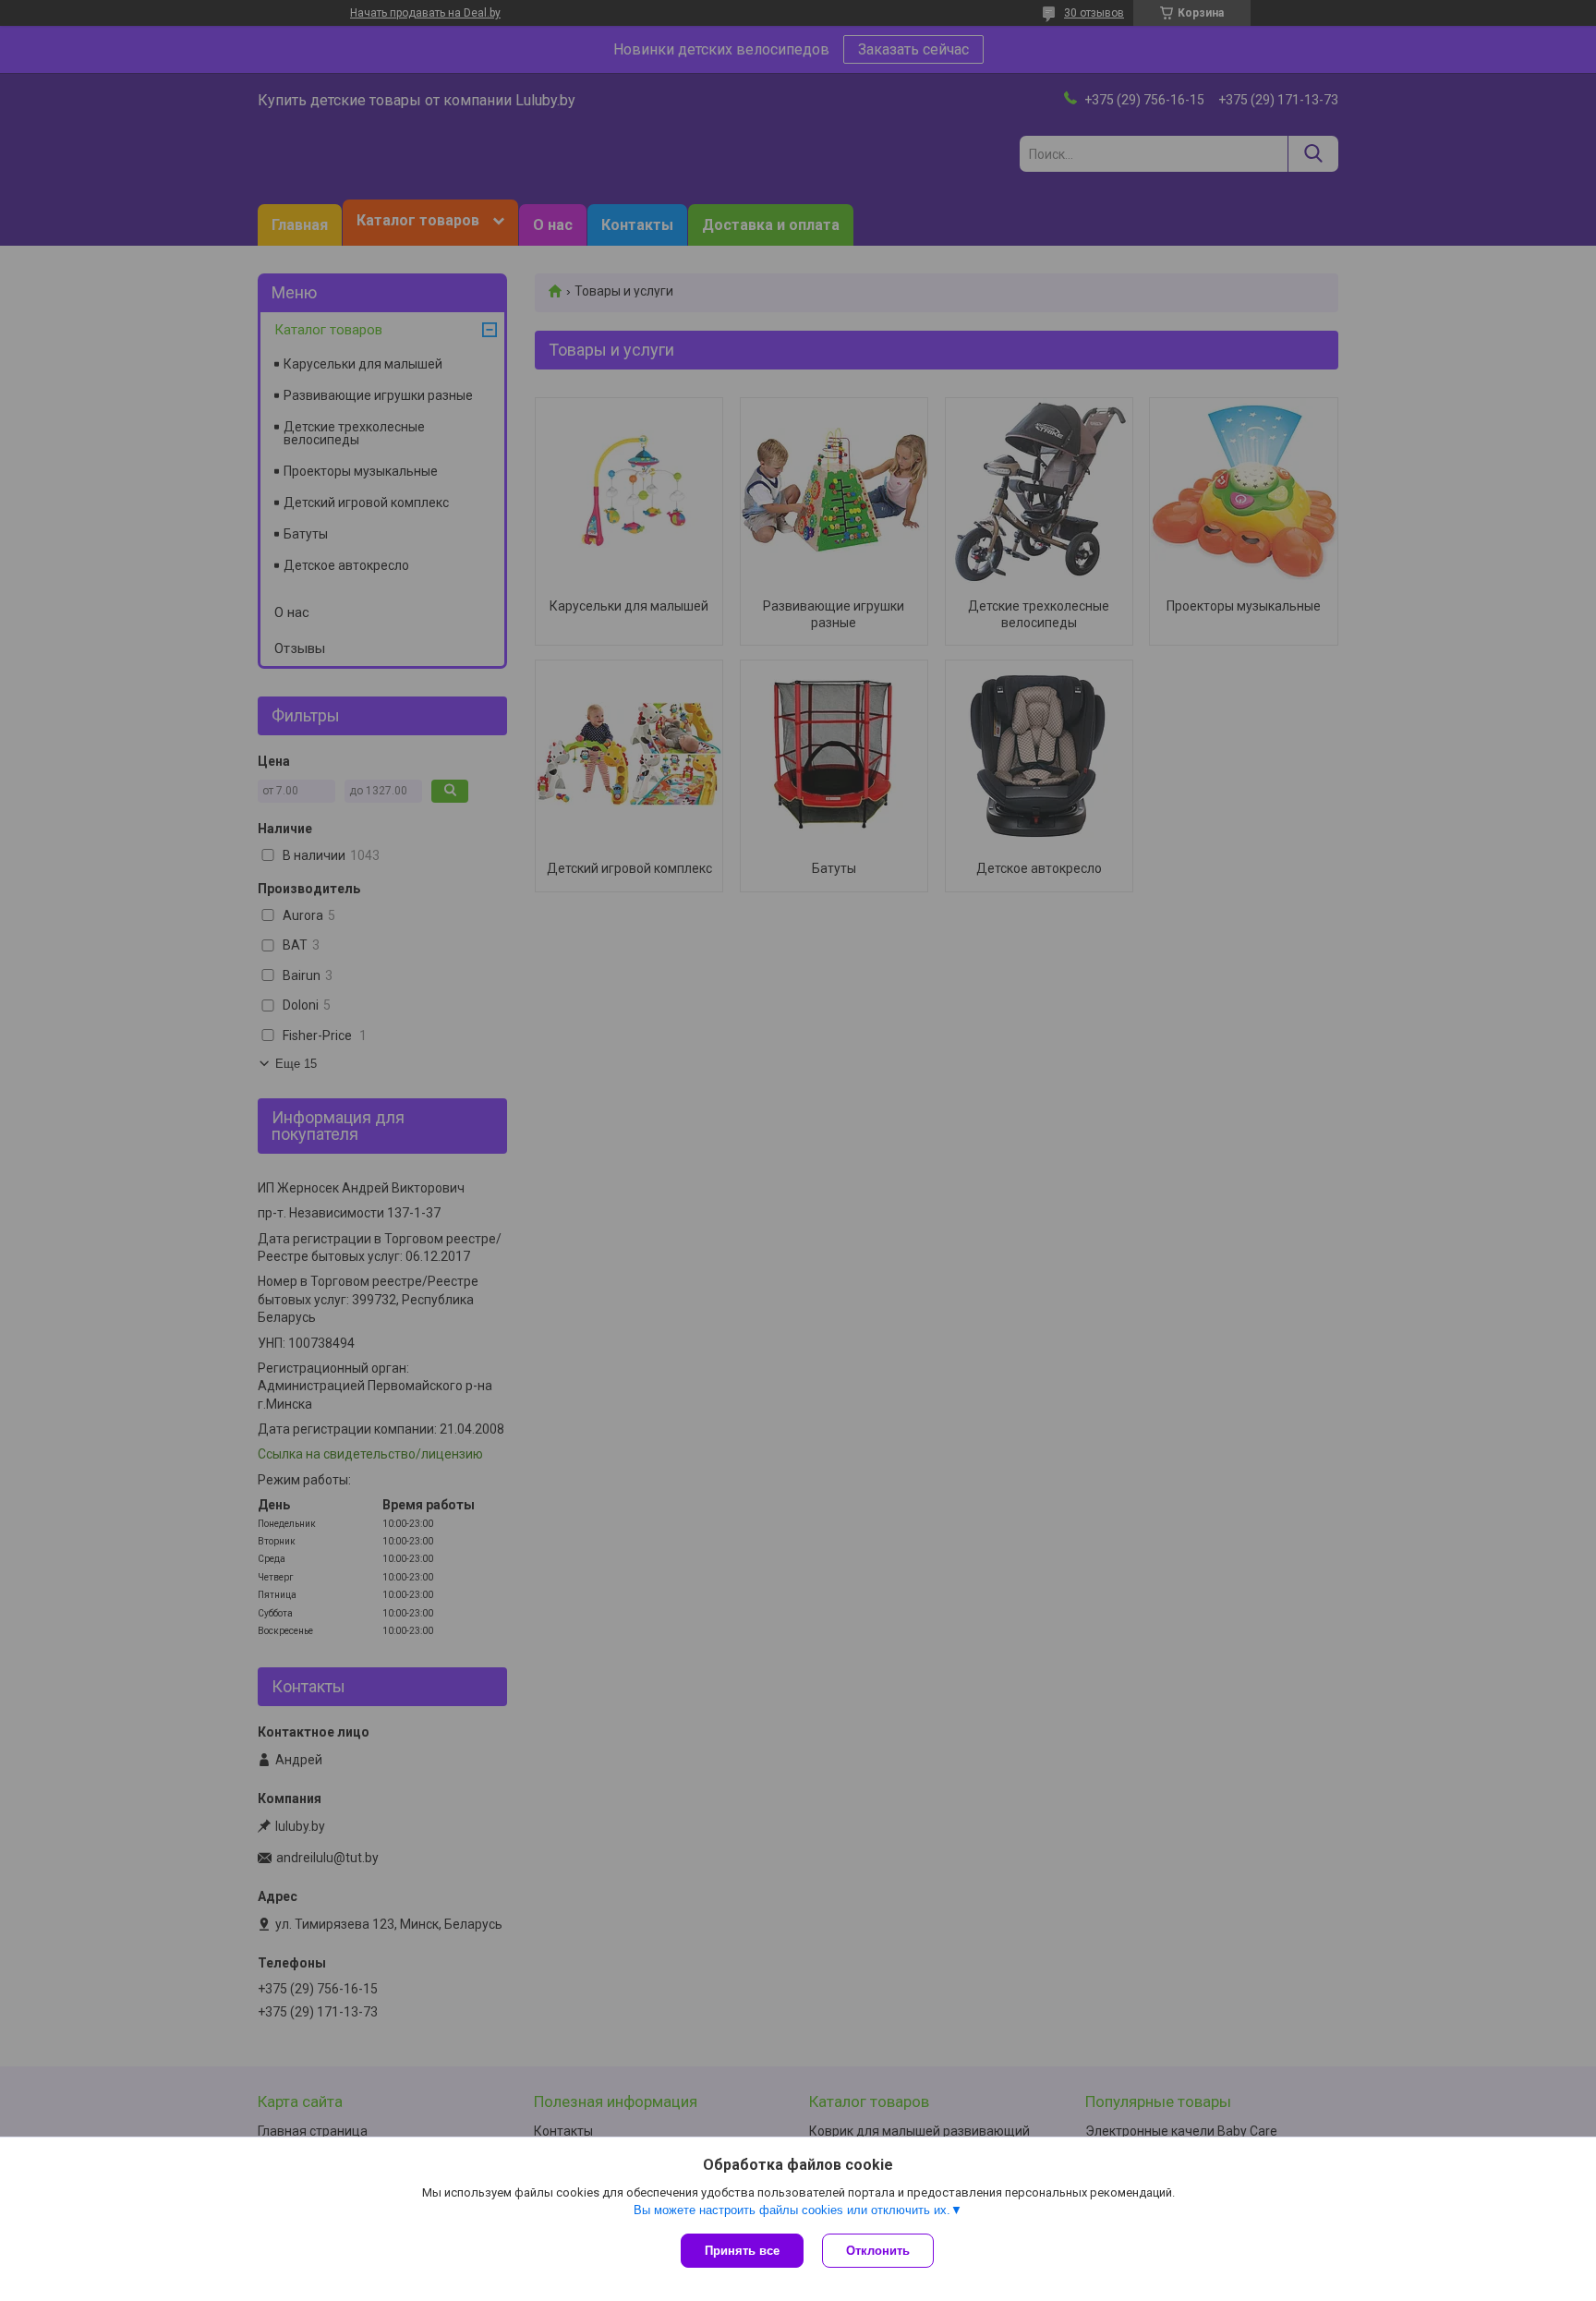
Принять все (742, 2251)
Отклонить (878, 2251)
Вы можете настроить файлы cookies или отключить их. (792, 2210)
